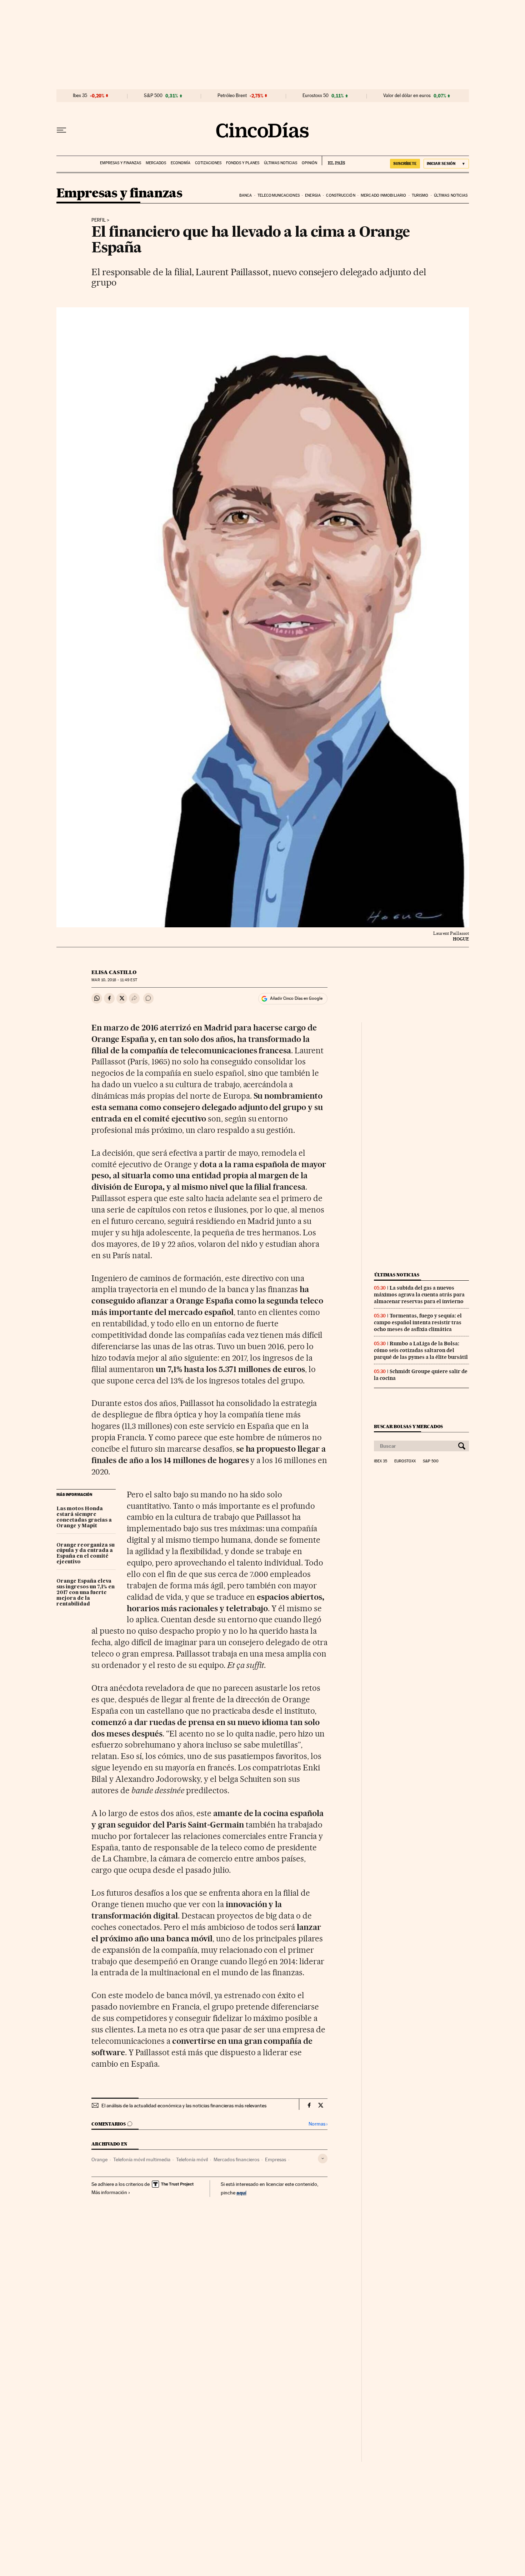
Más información (109, 2192)
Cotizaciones (208, 163)
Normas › (318, 2124)
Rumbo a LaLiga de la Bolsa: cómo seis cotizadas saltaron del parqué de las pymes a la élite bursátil (421, 1350)
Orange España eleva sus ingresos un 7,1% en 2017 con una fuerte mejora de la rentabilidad (86, 1593)
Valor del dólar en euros (407, 96)
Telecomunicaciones (279, 195)
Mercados (156, 163)
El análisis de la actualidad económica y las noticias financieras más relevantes (184, 2106)
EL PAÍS (333, 161)
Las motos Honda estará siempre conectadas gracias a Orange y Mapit (84, 1517)
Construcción (341, 195)
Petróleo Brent (232, 96)
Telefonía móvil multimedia (142, 2159)
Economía (181, 163)
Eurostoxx (405, 1461)
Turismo (420, 195)
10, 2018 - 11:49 (114, 980)
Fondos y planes (243, 163)
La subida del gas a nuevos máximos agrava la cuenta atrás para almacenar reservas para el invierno (419, 1295)
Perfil (99, 220)
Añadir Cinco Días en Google (296, 998)
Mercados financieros (236, 2159)
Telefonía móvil (192, 2159)
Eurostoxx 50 (316, 96)
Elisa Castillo (114, 972)
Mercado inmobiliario (383, 195)
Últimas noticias (281, 163)
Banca (246, 195)
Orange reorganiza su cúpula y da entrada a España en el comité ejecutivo (86, 1554)
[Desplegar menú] (61, 130)
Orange (99, 2159)
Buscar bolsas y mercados (408, 1426)
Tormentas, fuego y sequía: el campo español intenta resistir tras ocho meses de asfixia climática (418, 1322)
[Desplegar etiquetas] (323, 2159)
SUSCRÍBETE (405, 163)
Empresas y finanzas (121, 163)
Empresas (276, 2159)
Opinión (309, 163)
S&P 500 (153, 96)
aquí (241, 2192)
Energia (313, 195)
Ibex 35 (80, 96)
